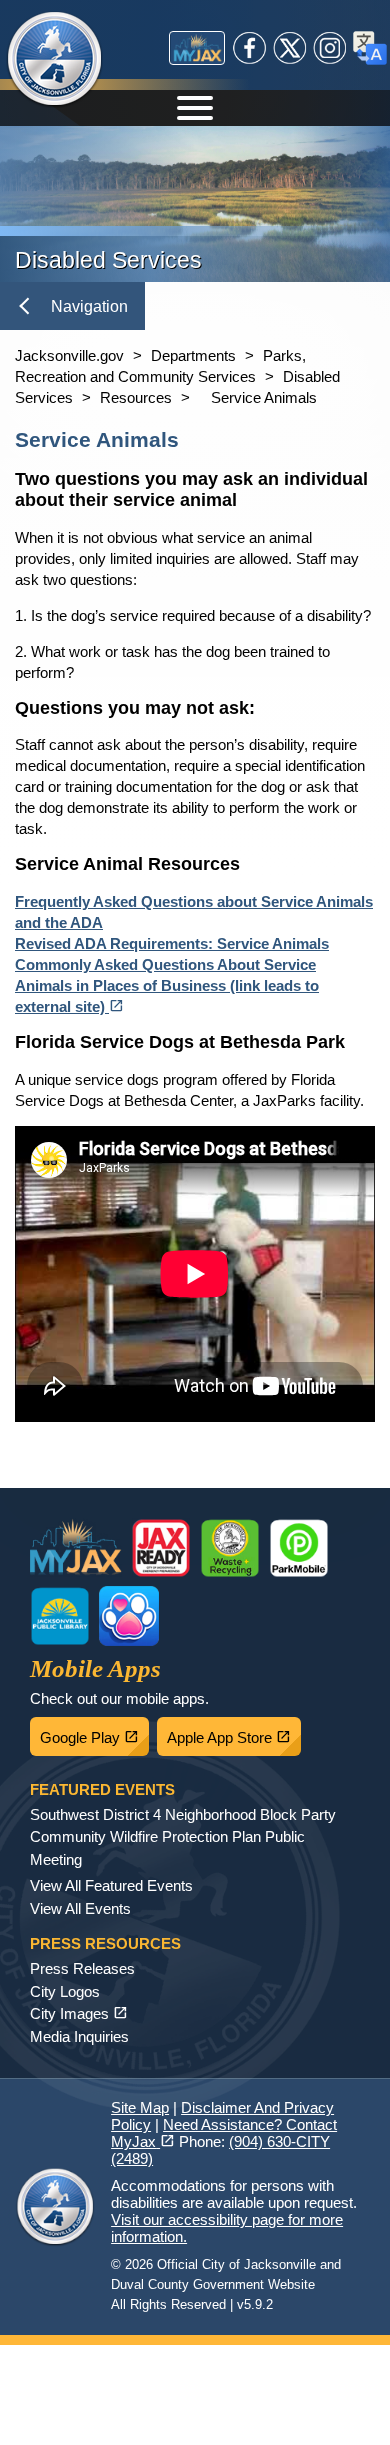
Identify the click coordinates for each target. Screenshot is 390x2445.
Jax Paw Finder (129, 1616)
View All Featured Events (111, 1885)
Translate (370, 48)
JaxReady (161, 1548)
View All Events (80, 1908)
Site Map (140, 2107)
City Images (79, 2013)
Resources (136, 397)
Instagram (330, 48)
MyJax (197, 48)
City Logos (65, 1991)
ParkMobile (299, 1548)
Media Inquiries (79, 2036)
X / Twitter (290, 48)
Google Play (94, 1732)
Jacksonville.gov (69, 355)
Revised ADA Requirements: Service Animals (172, 943)
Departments (193, 355)
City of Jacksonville (55, 60)
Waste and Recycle (230, 1548)
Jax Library (60, 1616)
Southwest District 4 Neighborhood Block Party (183, 1814)
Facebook (250, 48)
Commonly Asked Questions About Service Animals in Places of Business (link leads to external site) (167, 985)
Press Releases (82, 1968)
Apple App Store (234, 1732)
